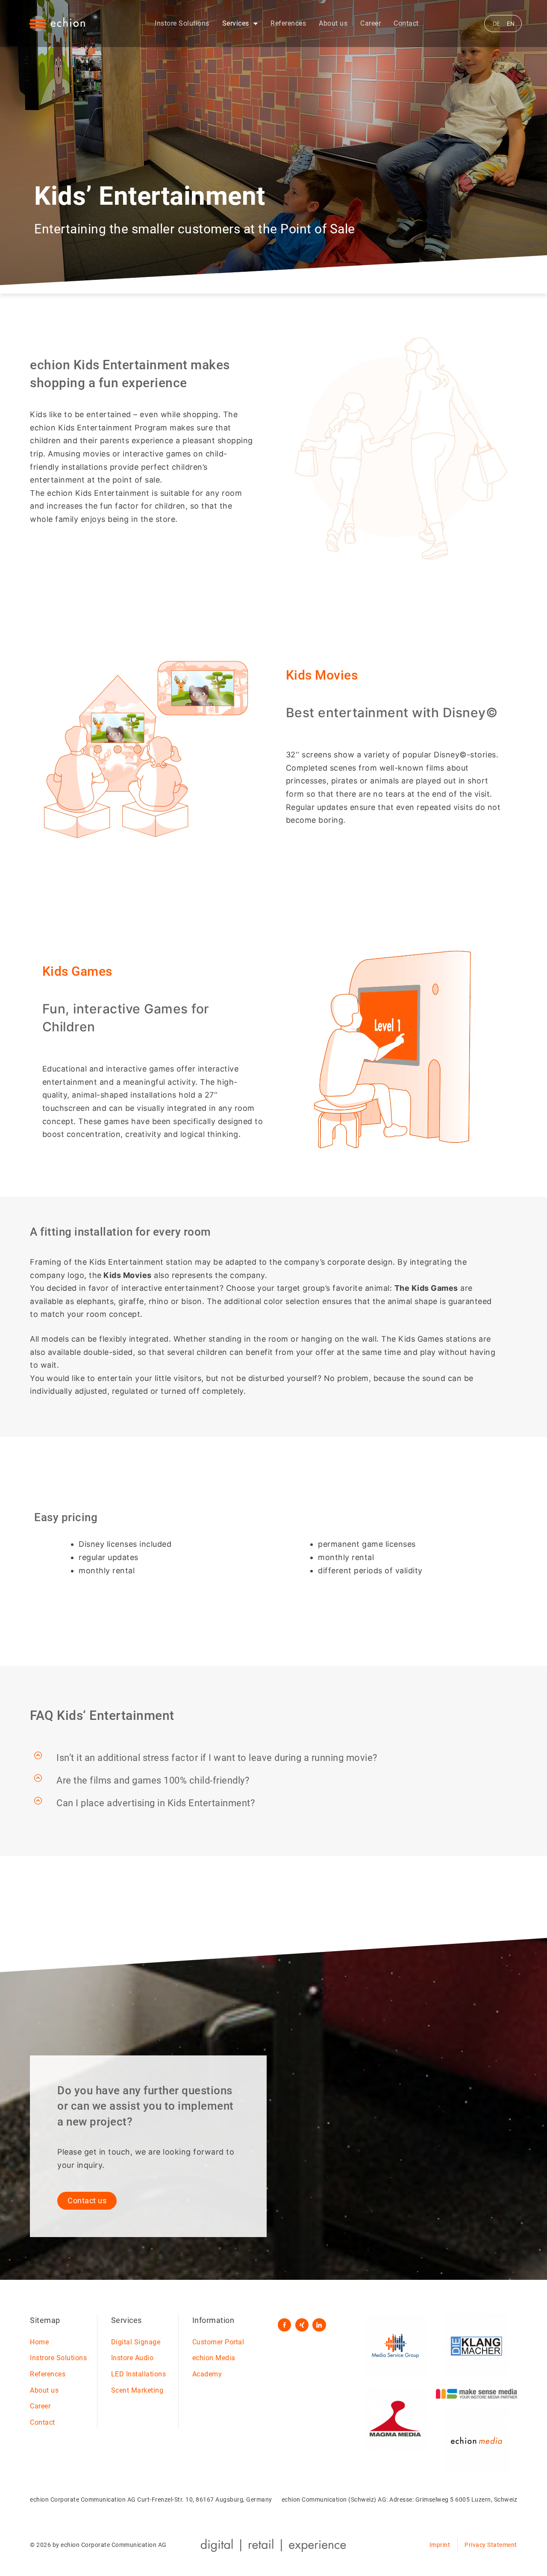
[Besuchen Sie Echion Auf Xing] (302, 2325)
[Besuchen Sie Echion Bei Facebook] (284, 2325)
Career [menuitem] (371, 23)
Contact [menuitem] (406, 23)
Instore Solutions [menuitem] (182, 23)
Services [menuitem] (236, 23)
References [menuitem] (288, 23)
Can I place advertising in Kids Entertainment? (156, 1803)
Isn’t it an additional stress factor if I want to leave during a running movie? (217, 1758)
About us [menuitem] (333, 23)
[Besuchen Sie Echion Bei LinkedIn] (319, 2325)
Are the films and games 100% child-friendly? (153, 1781)
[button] (273, 1758)
